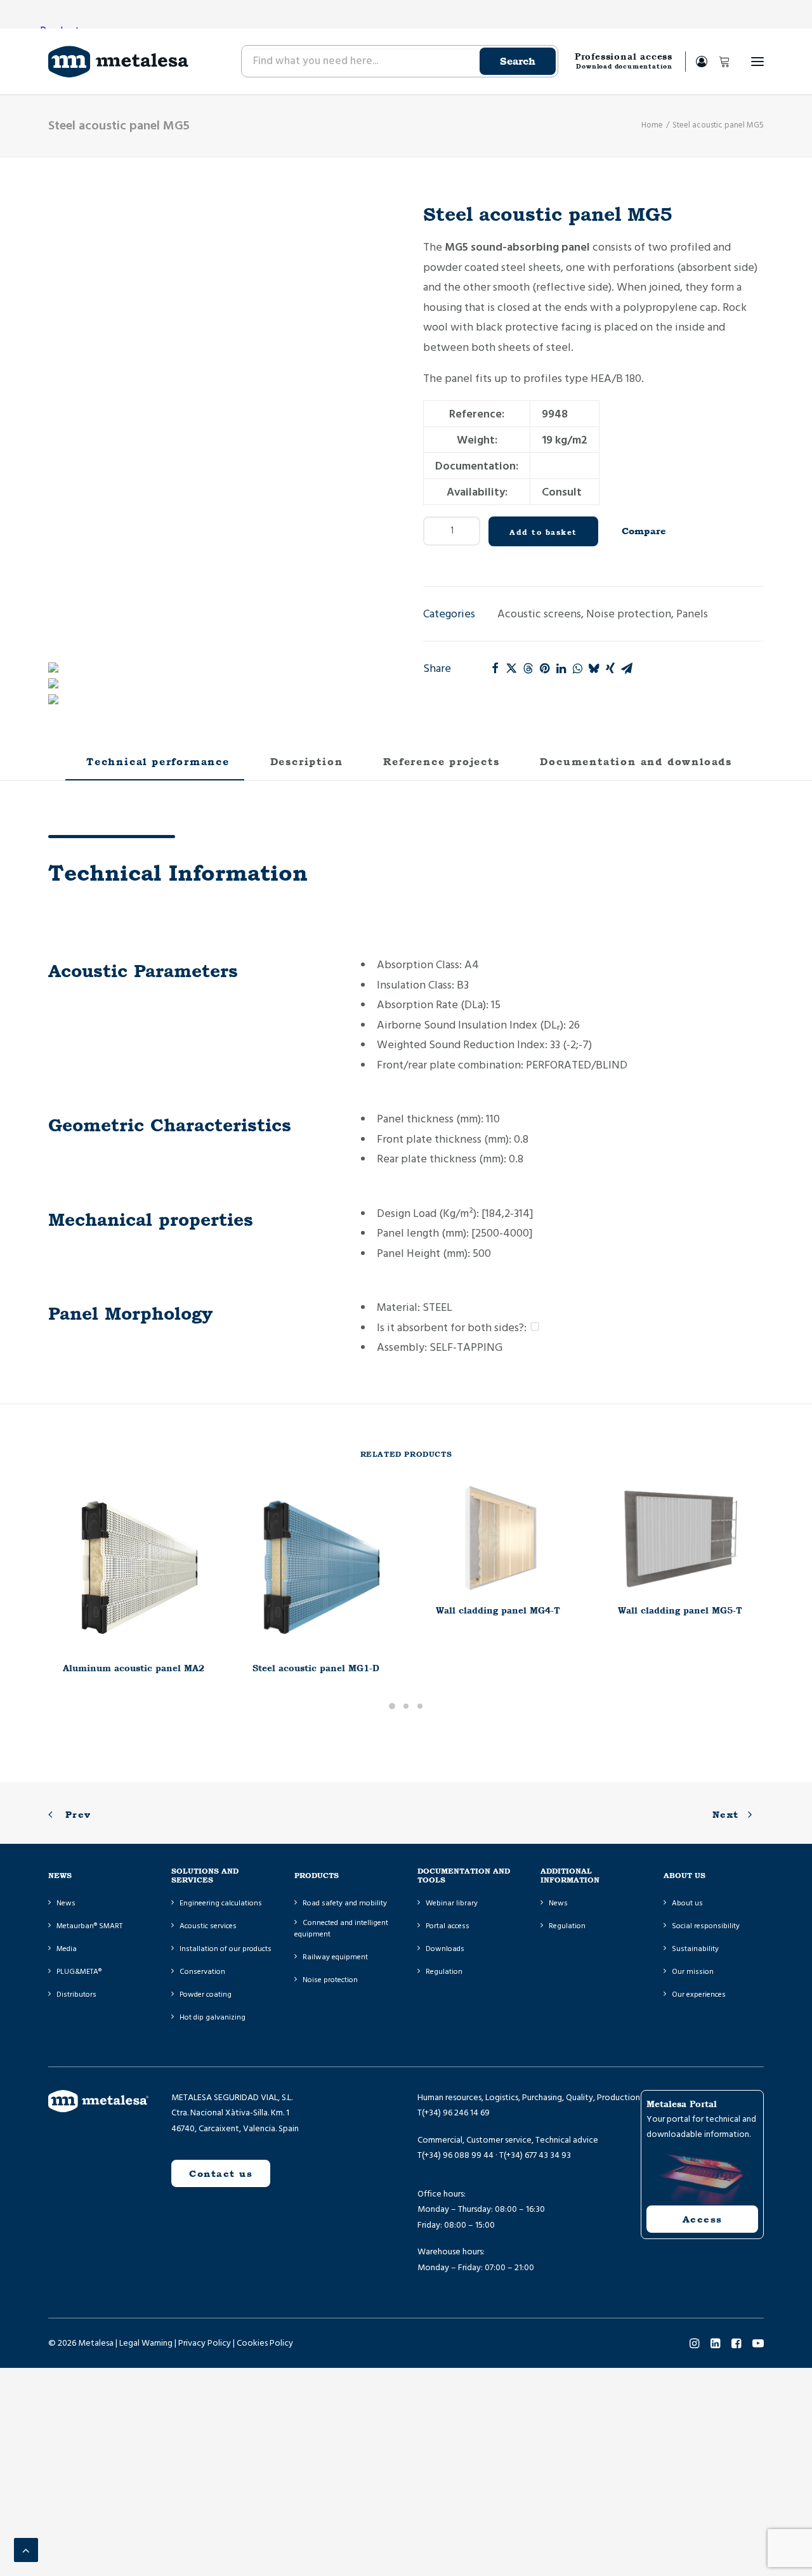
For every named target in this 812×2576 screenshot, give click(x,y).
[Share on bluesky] (594, 668)
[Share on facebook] (495, 668)
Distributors (76, 1994)
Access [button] (703, 2219)
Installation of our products (226, 1949)
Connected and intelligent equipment (341, 1929)
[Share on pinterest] (544, 668)
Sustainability (695, 1949)
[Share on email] (627, 668)
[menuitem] (399, 62)
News (66, 1903)
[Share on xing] (610, 668)
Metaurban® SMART (89, 1926)
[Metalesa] (118, 62)
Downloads (445, 1949)
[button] (757, 62)
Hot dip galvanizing (213, 2017)
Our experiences (699, 1994)
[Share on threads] (528, 668)
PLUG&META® (79, 1972)
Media (67, 1949)
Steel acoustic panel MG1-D (316, 1668)
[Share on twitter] (511, 668)
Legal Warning (146, 2343)
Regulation (444, 1972)
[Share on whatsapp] (577, 668)
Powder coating (206, 1994)
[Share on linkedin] (561, 668)
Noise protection (629, 614)
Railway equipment (335, 1957)
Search (518, 61)
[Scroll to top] (26, 2550)
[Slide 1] (392, 1706)
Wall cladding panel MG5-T (680, 1610)
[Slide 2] (406, 1706)
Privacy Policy (205, 2343)
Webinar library (452, 1903)
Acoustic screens (539, 614)
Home (652, 125)
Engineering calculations (221, 1903)
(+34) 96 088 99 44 (458, 2155)
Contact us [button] (221, 2173)
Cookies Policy (265, 2343)
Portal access (448, 1926)
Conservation (202, 1972)
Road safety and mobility (345, 1903)
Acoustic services (208, 1926)
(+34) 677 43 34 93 (537, 2155)
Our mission (693, 1972)
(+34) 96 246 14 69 (456, 2113)
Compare (644, 531)
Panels (692, 614)
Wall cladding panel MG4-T (498, 1610)
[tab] (304, 767)
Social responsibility (706, 1926)
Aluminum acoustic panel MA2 (134, 1668)
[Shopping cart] (719, 62)
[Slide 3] (420, 1706)
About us (687, 1903)
